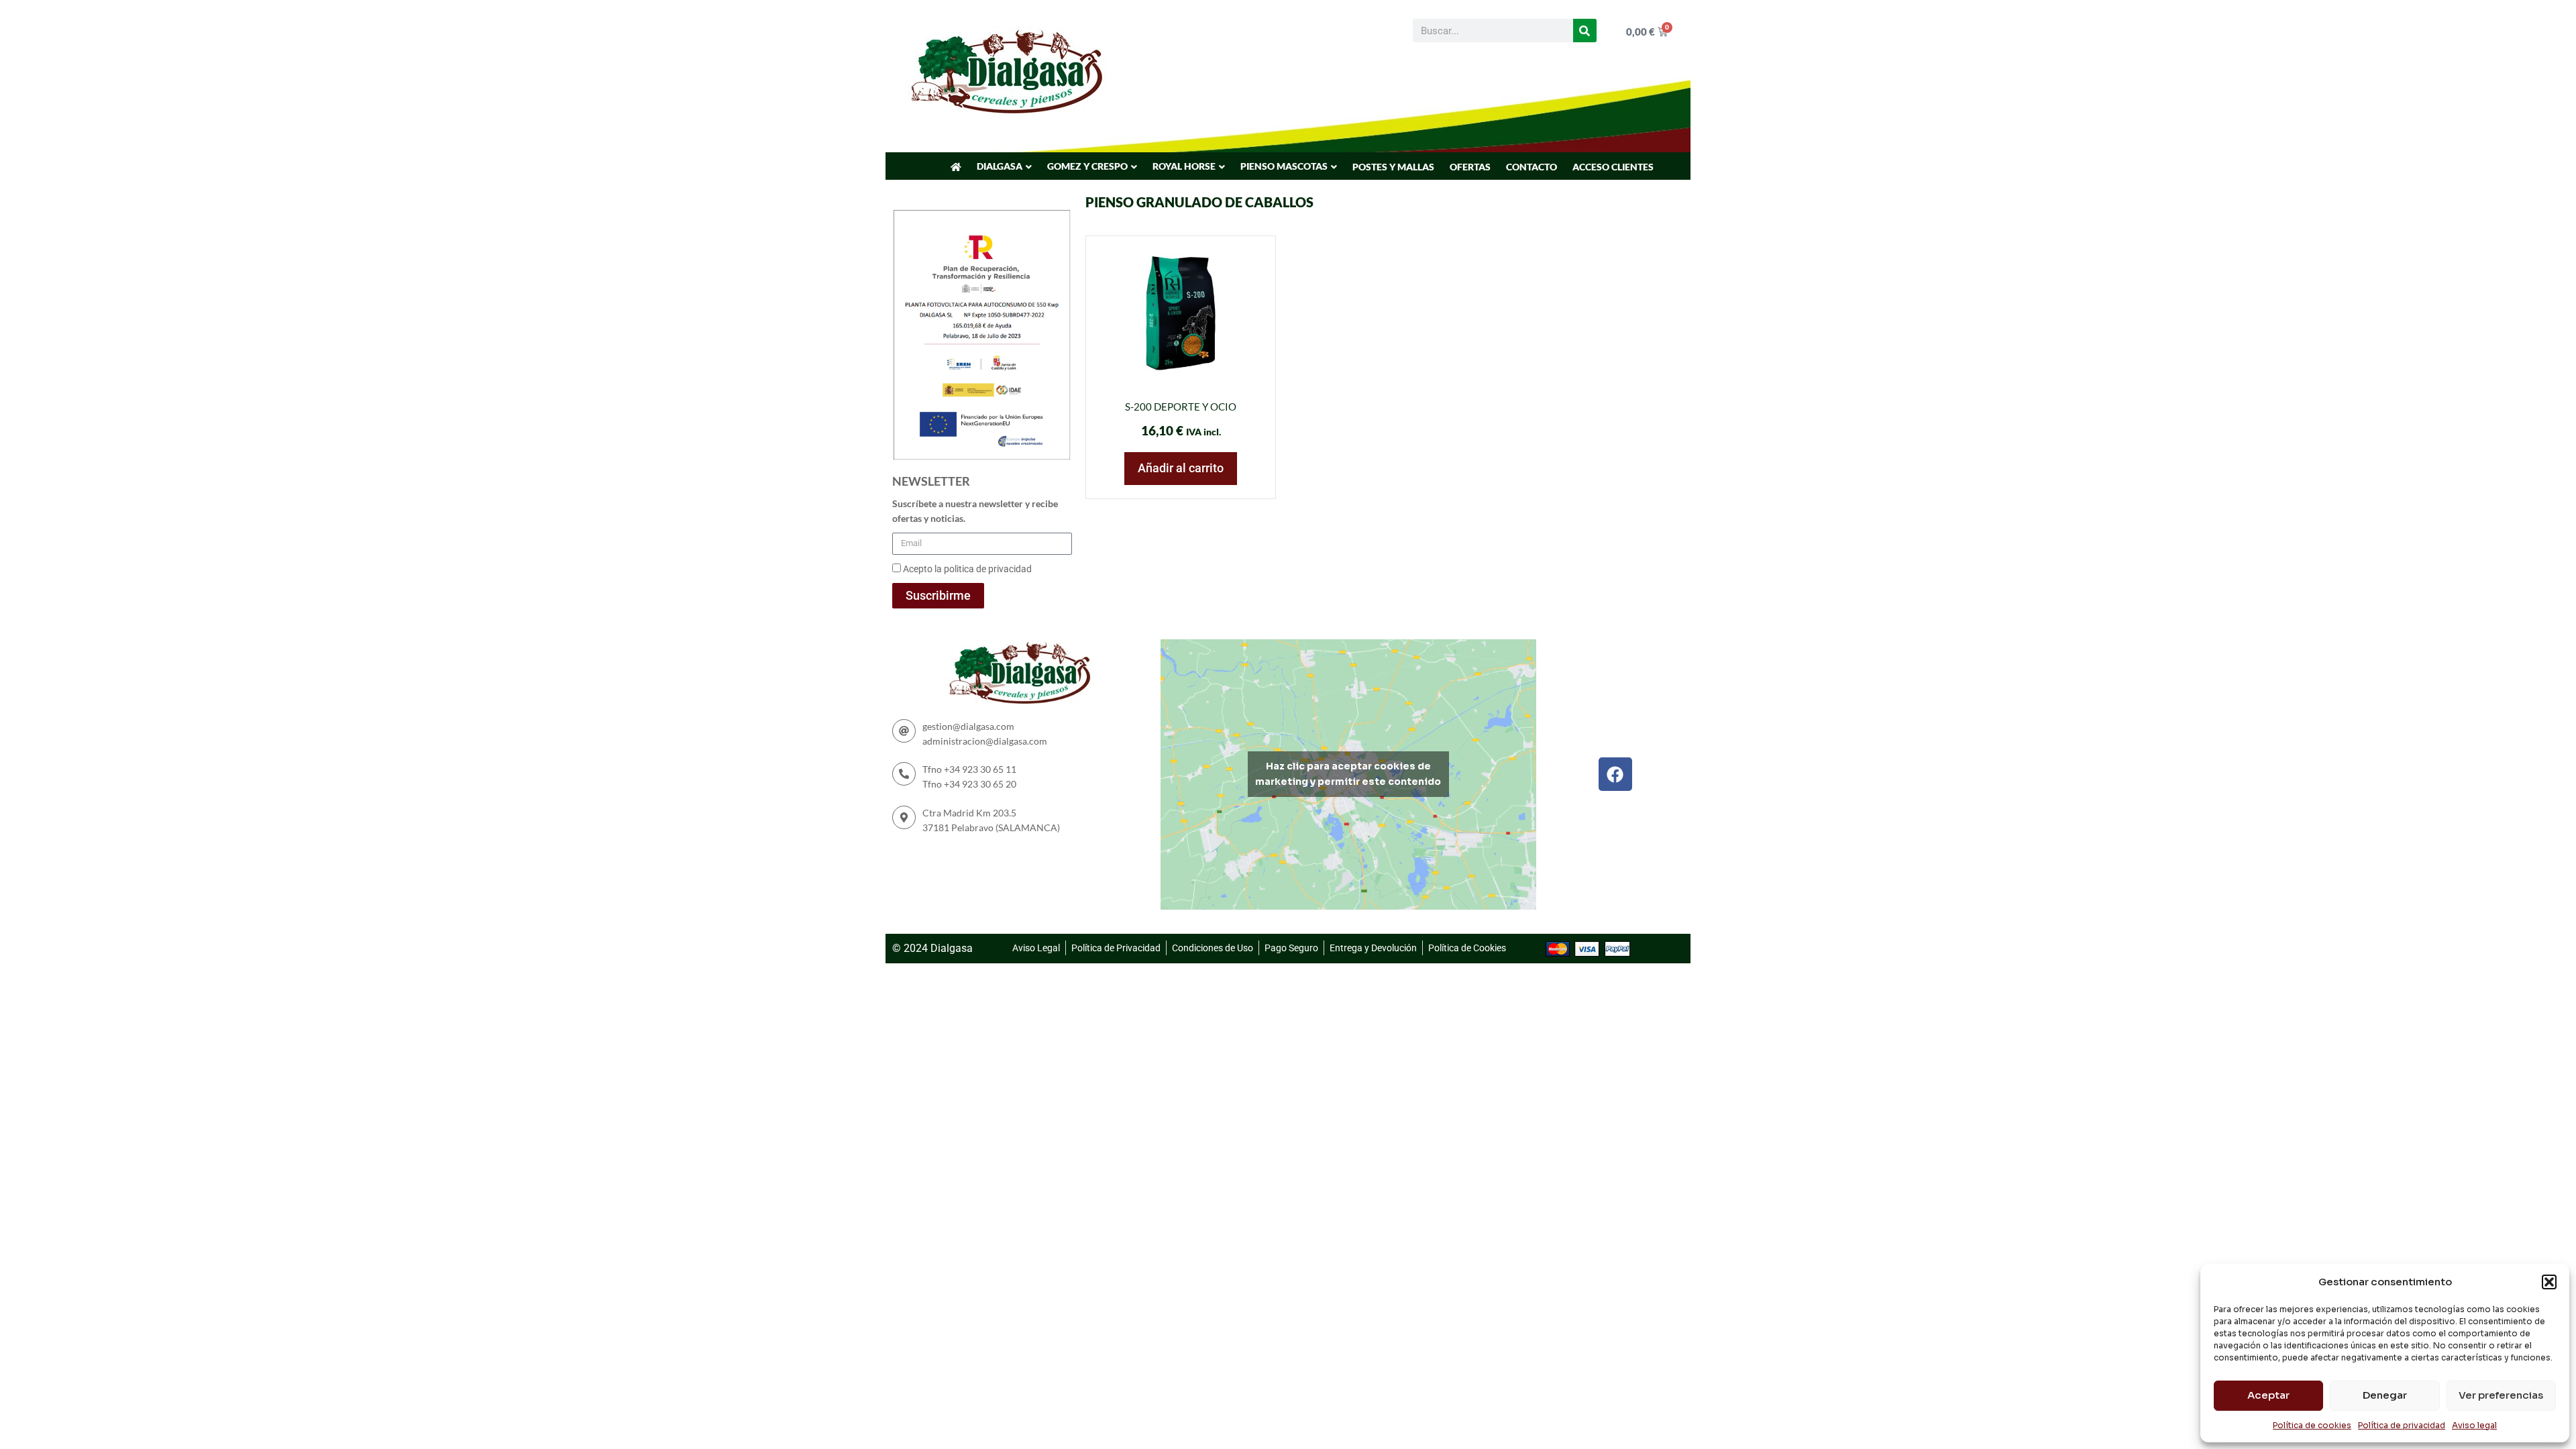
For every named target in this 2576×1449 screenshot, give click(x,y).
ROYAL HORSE (1184, 166)
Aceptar (2268, 1395)
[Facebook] (1615, 774)
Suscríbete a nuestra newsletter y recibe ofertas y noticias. (975, 511)
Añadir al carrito (1181, 468)
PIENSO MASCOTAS (1284, 166)
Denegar (2385, 1395)
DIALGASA (1000, 166)
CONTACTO (1532, 167)
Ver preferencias (2501, 1395)
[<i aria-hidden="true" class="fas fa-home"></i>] (956, 167)
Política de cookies (2312, 1425)
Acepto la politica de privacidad (967, 569)
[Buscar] (1585, 31)
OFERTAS (1470, 167)
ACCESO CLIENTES (1613, 167)
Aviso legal (2474, 1425)
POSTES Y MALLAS (1393, 167)
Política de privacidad (2402, 1425)
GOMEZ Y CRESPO (1087, 166)
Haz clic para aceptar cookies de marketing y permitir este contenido (1348, 774)
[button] (2549, 1282)
